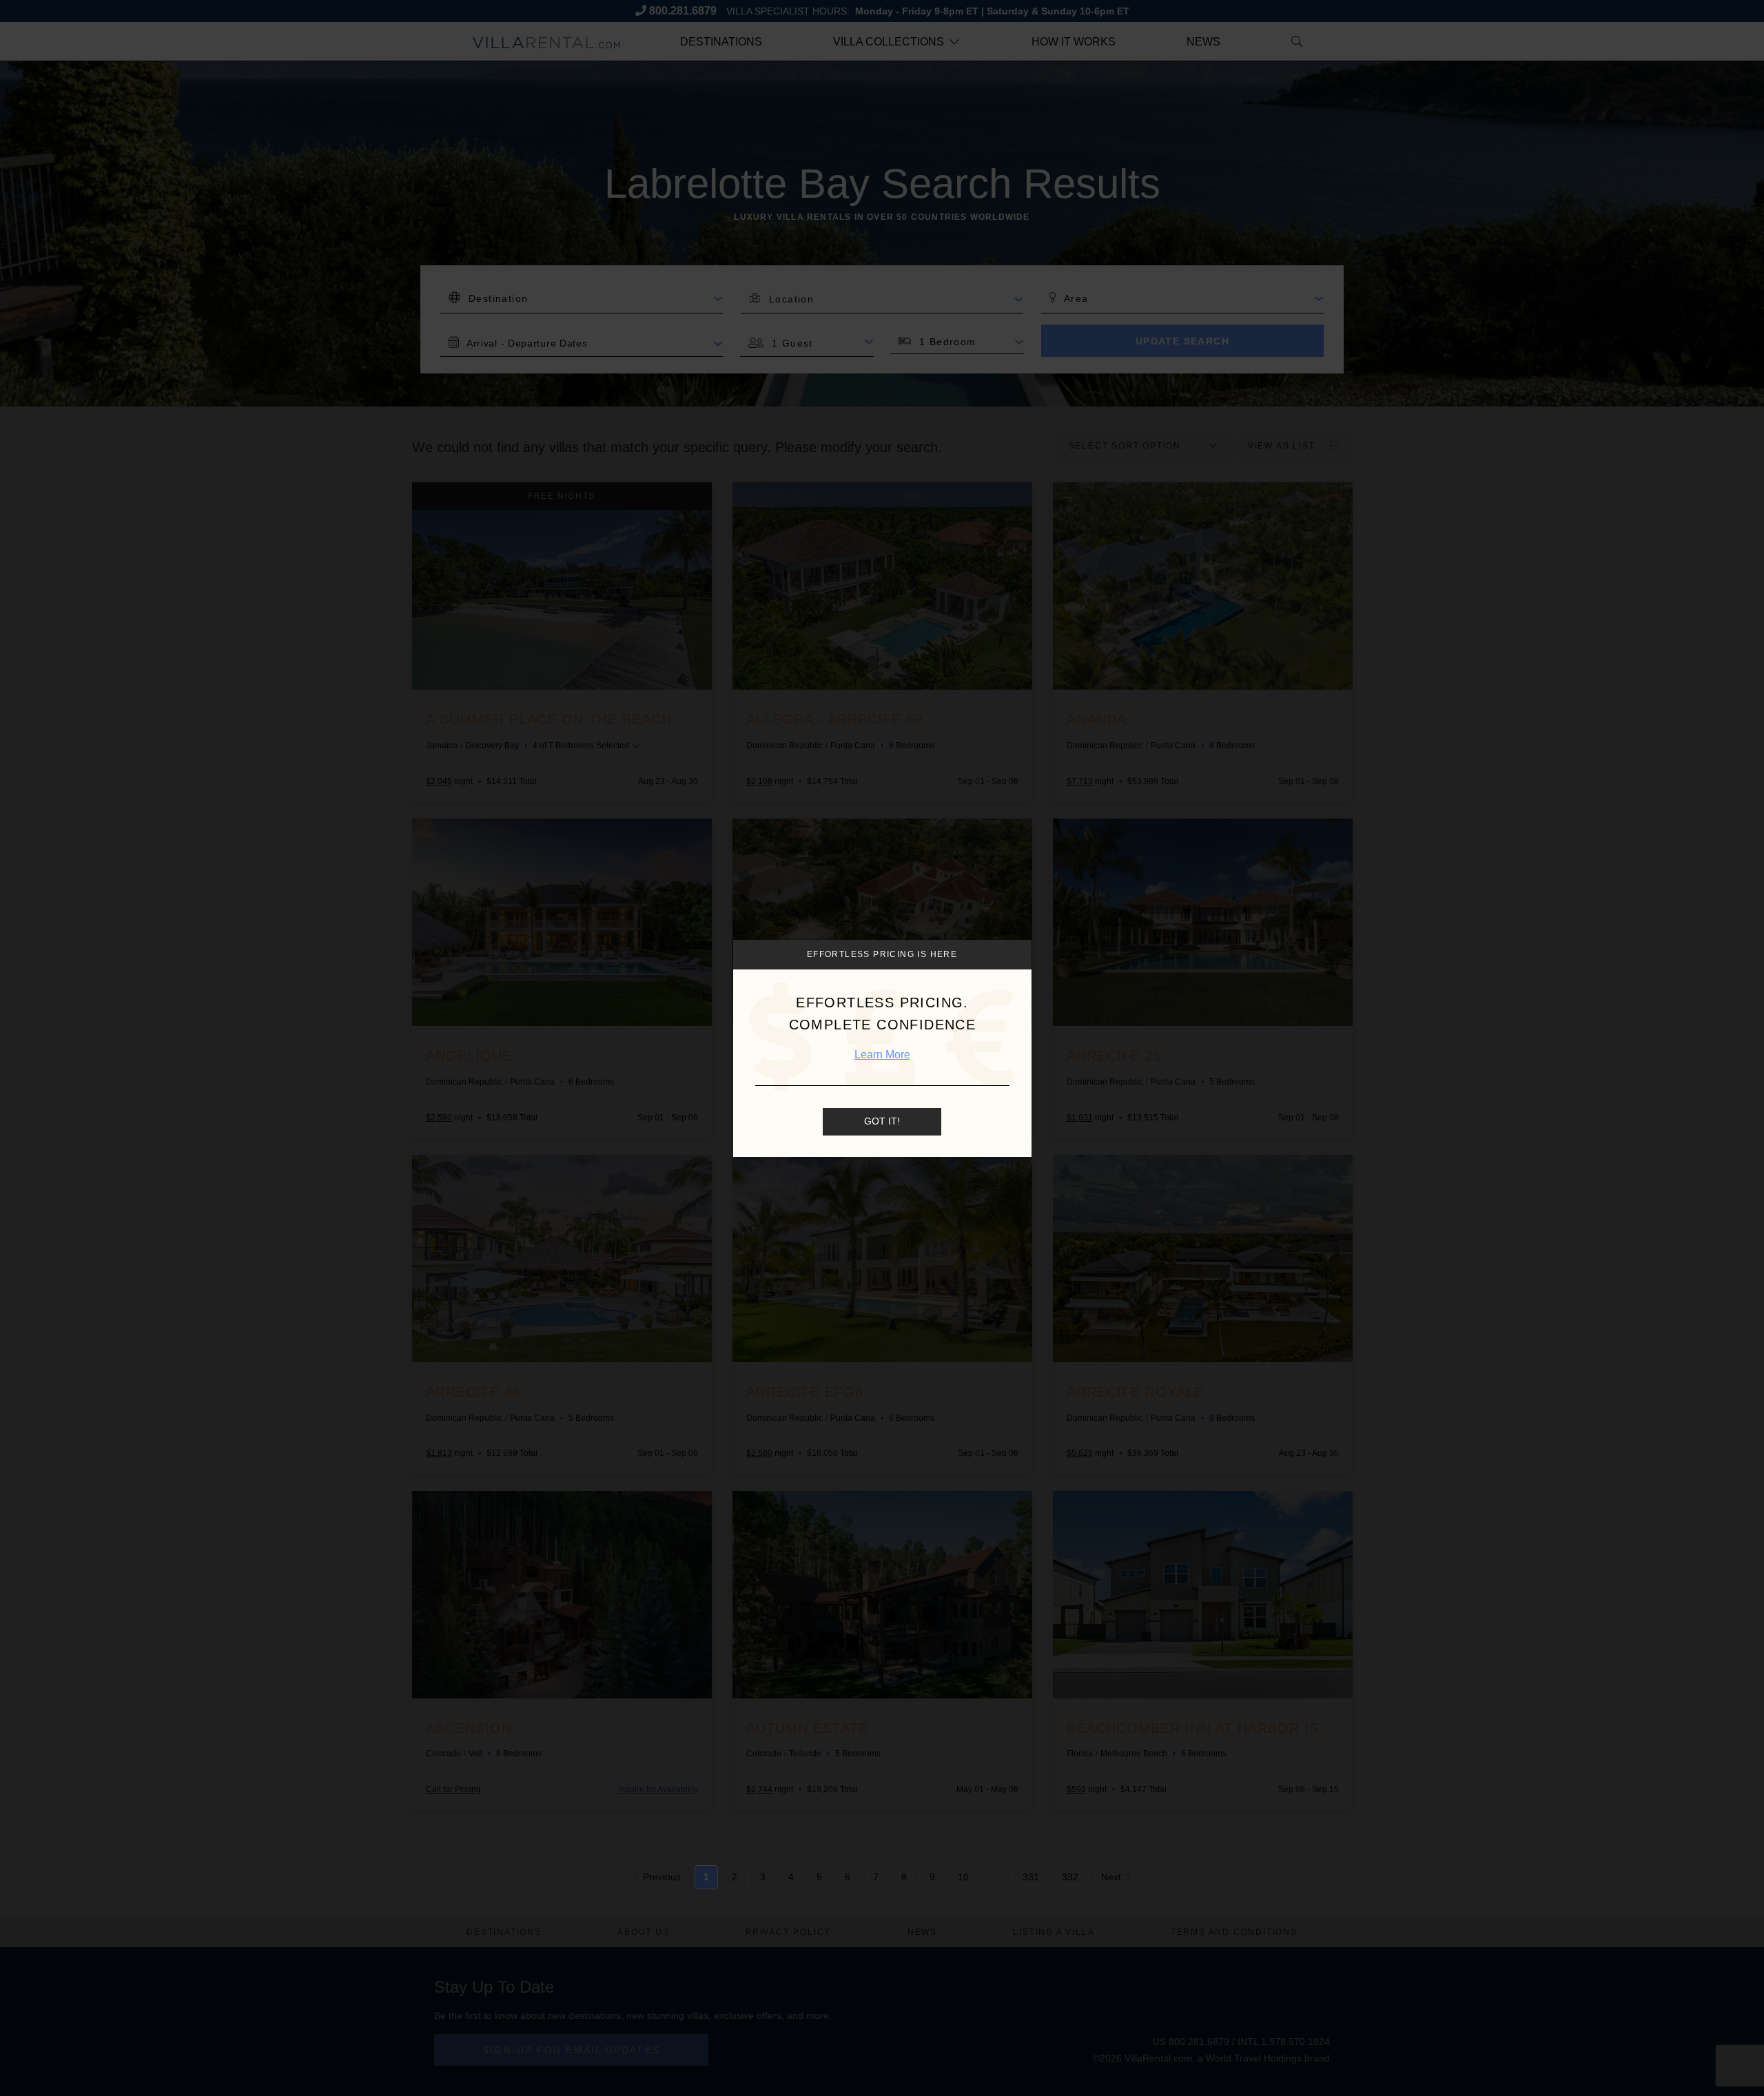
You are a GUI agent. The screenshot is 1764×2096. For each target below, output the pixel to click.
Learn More (882, 1055)
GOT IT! (882, 1121)
